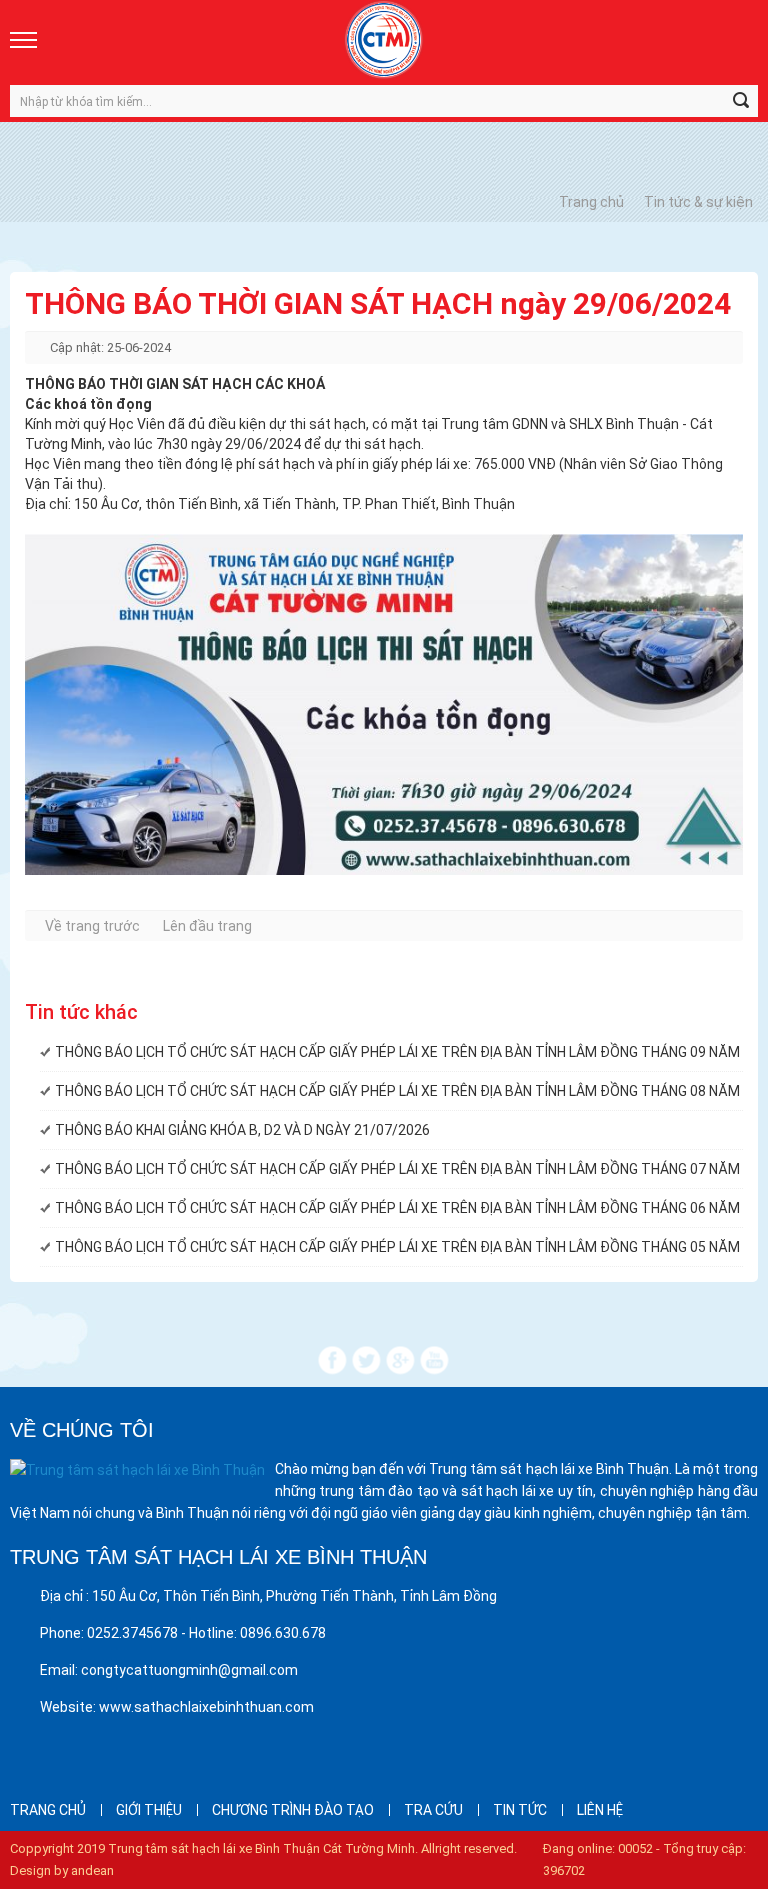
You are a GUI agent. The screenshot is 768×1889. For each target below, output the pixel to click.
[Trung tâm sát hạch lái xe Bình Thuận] (384, 40)
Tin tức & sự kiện (698, 202)
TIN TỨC (520, 1810)
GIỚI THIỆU (149, 1810)
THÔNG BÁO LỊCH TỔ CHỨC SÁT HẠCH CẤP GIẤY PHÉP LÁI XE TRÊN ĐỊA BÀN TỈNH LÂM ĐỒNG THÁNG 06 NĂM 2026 (399, 1208)
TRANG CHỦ (48, 1810)
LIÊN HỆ (600, 1810)
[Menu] (25, 40)
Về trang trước (92, 926)
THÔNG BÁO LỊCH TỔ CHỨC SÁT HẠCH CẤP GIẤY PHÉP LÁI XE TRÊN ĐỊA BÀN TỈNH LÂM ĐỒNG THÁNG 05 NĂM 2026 (399, 1247)
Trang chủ (591, 202)
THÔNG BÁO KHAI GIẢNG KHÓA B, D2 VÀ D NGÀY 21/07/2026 (242, 1130)
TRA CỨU (433, 1810)
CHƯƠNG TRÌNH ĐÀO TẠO (293, 1810)
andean (92, 1870)
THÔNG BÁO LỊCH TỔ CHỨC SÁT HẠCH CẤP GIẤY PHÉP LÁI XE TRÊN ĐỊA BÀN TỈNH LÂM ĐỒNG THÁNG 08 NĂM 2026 (399, 1091)
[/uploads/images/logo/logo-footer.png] (137, 1469)
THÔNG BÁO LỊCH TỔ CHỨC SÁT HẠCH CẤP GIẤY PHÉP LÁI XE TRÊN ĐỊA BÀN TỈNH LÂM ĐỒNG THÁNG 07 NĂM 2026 (399, 1169)
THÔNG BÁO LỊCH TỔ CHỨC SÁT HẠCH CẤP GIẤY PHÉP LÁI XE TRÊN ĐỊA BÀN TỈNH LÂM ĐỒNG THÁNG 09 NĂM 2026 (399, 1052)
